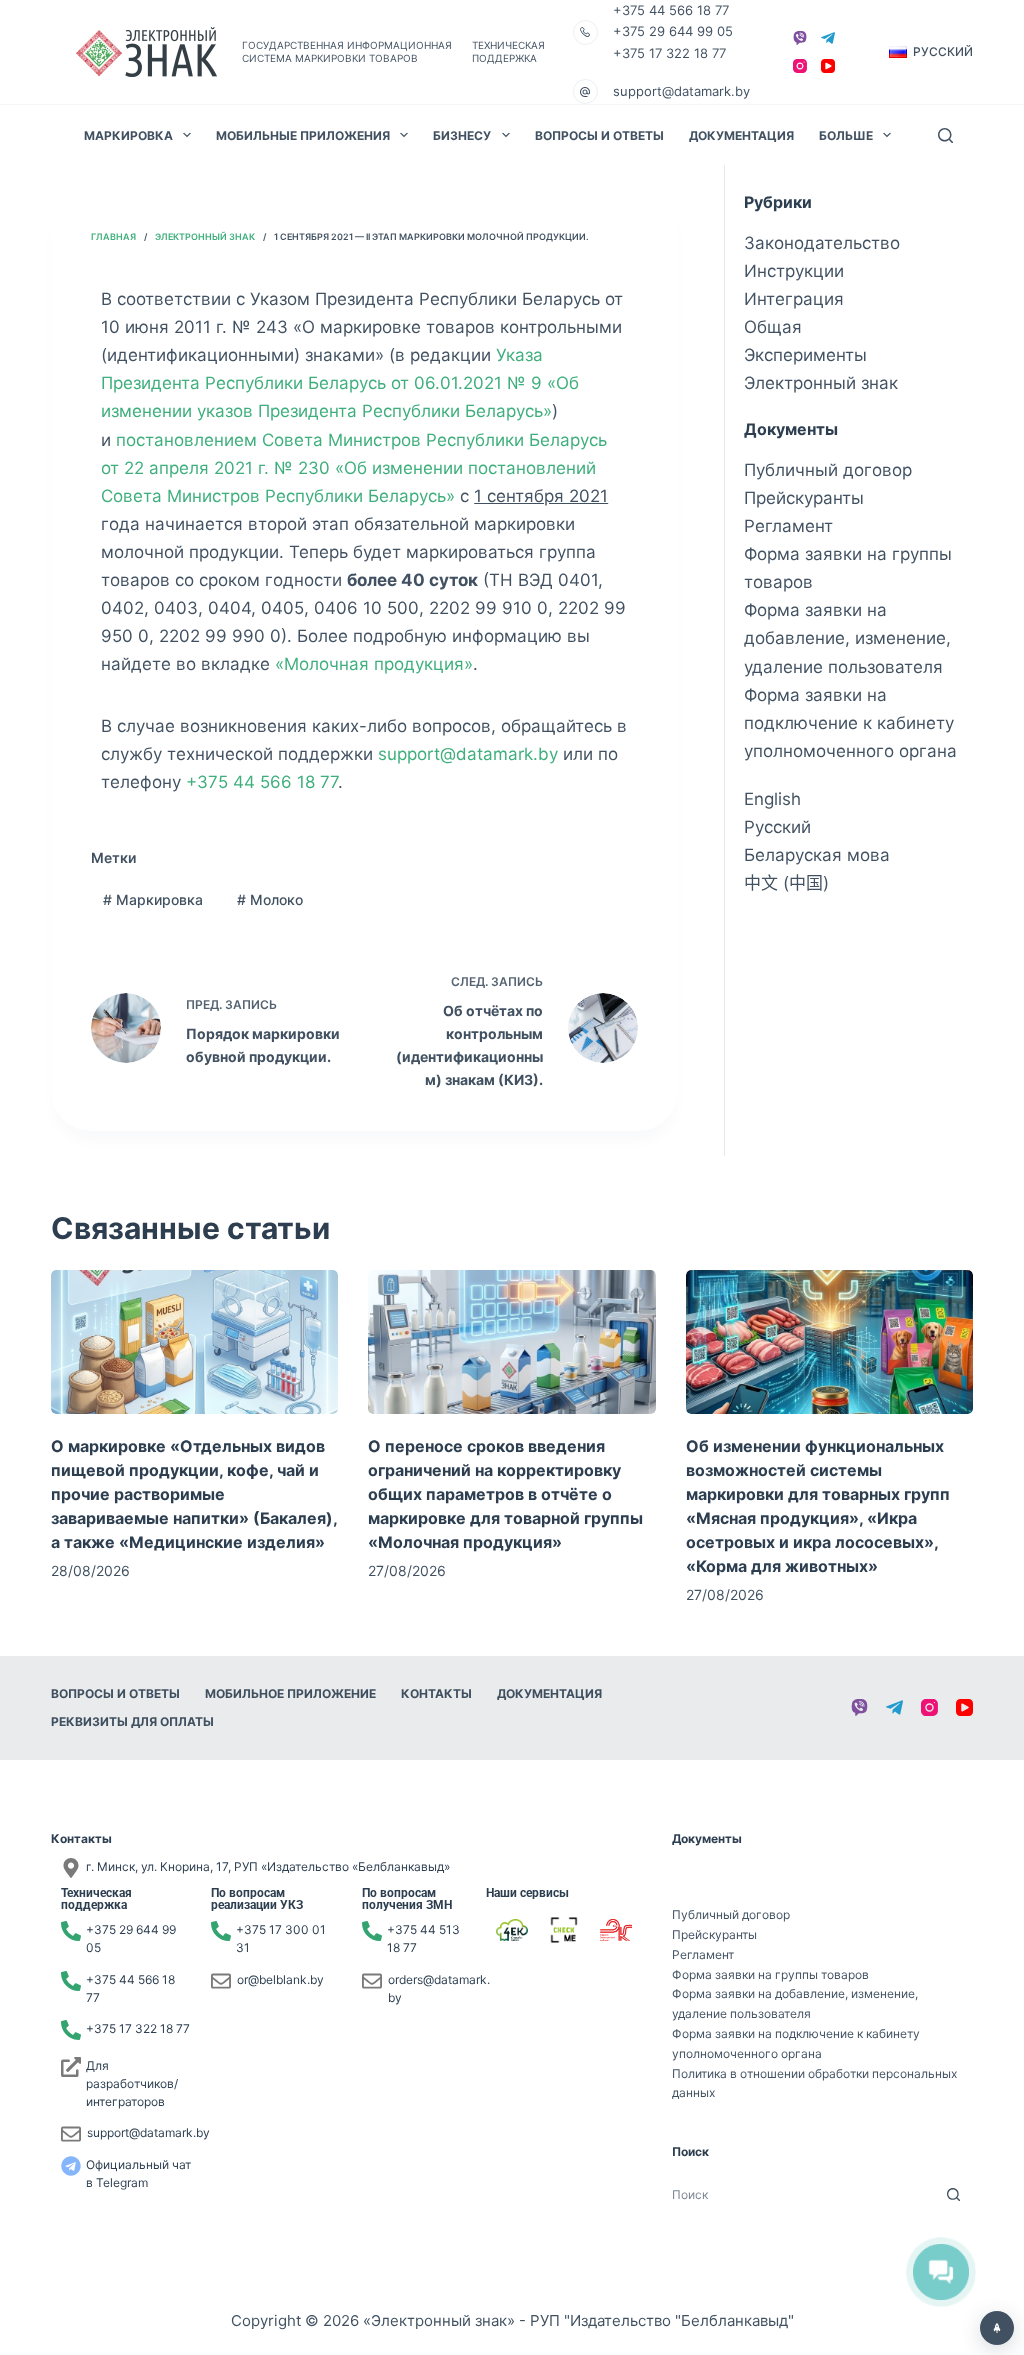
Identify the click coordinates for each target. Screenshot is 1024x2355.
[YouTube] (828, 66)
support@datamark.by (681, 91)
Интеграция (794, 299)
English (772, 799)
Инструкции (794, 271)
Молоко (270, 899)
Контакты (436, 1693)
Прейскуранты (804, 498)
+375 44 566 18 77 (671, 10)
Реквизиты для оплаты (132, 1721)
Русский (777, 827)
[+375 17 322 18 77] (71, 2030)
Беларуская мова (817, 855)
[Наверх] (997, 2328)
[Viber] (800, 38)
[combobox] (803, 2194)
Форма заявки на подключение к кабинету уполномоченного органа (850, 723)
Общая (773, 327)
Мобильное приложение (290, 1693)
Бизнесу (462, 135)
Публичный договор (828, 470)
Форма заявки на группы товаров (770, 1974)
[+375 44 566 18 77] (71, 1981)
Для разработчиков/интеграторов (132, 2083)
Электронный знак (821, 383)
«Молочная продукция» (374, 664)
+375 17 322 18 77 (669, 53)
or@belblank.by (280, 1979)
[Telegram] (828, 38)
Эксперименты (805, 355)
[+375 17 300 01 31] (221, 1931)
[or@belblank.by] (221, 1981)
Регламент (788, 526)
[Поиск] (945, 135)
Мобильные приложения (303, 135)
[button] (931, 52)
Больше (846, 135)
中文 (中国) (786, 883)
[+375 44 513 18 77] (372, 1931)
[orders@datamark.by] (372, 1981)
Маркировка (128, 135)
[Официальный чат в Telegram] (71, 2166)
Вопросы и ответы (599, 135)
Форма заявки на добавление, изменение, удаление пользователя (847, 638)
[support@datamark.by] (71, 2134)
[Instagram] (800, 66)
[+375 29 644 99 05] (71, 1931)
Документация (741, 135)
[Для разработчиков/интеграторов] (71, 2067)
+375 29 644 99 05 (673, 31)
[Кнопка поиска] (953, 2194)
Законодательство (822, 243)
